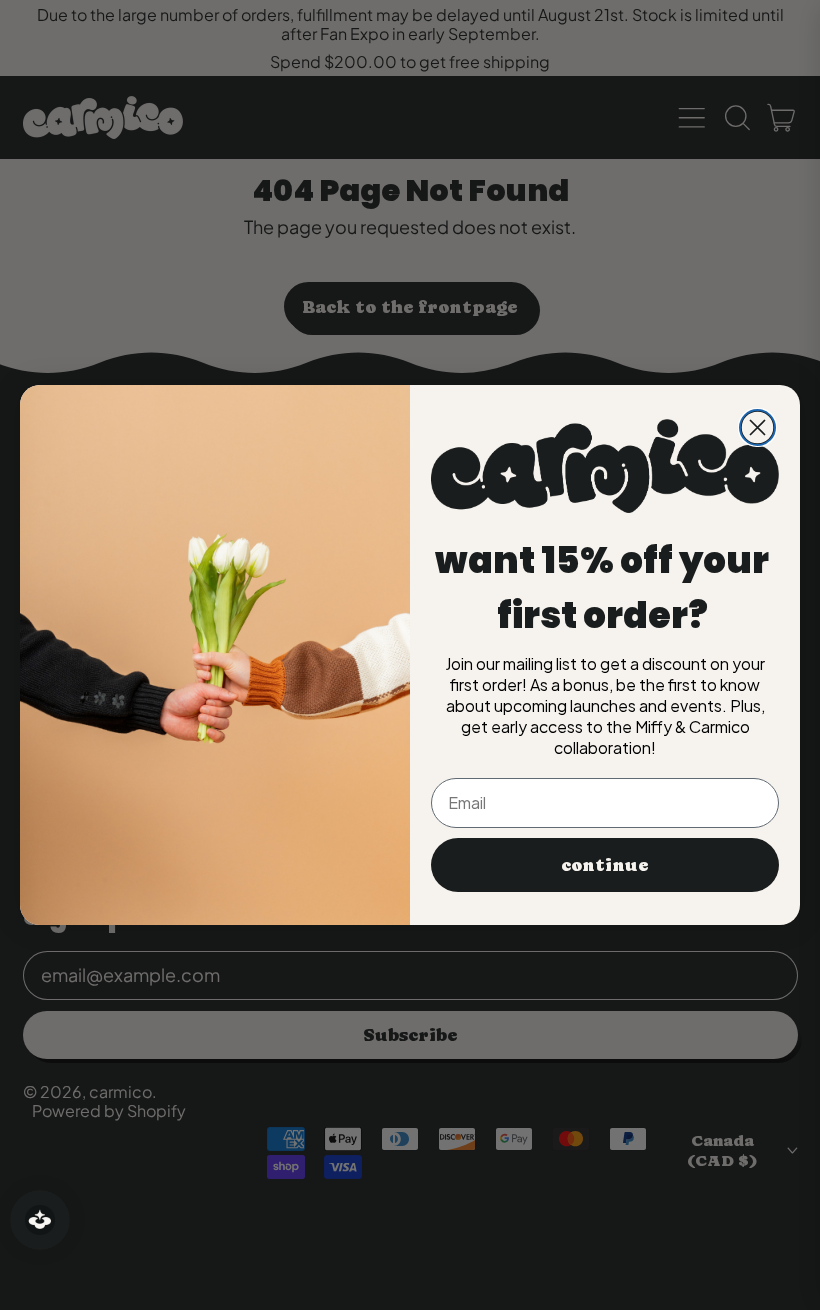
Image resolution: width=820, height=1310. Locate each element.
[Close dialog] (757, 427)
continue (605, 864)
